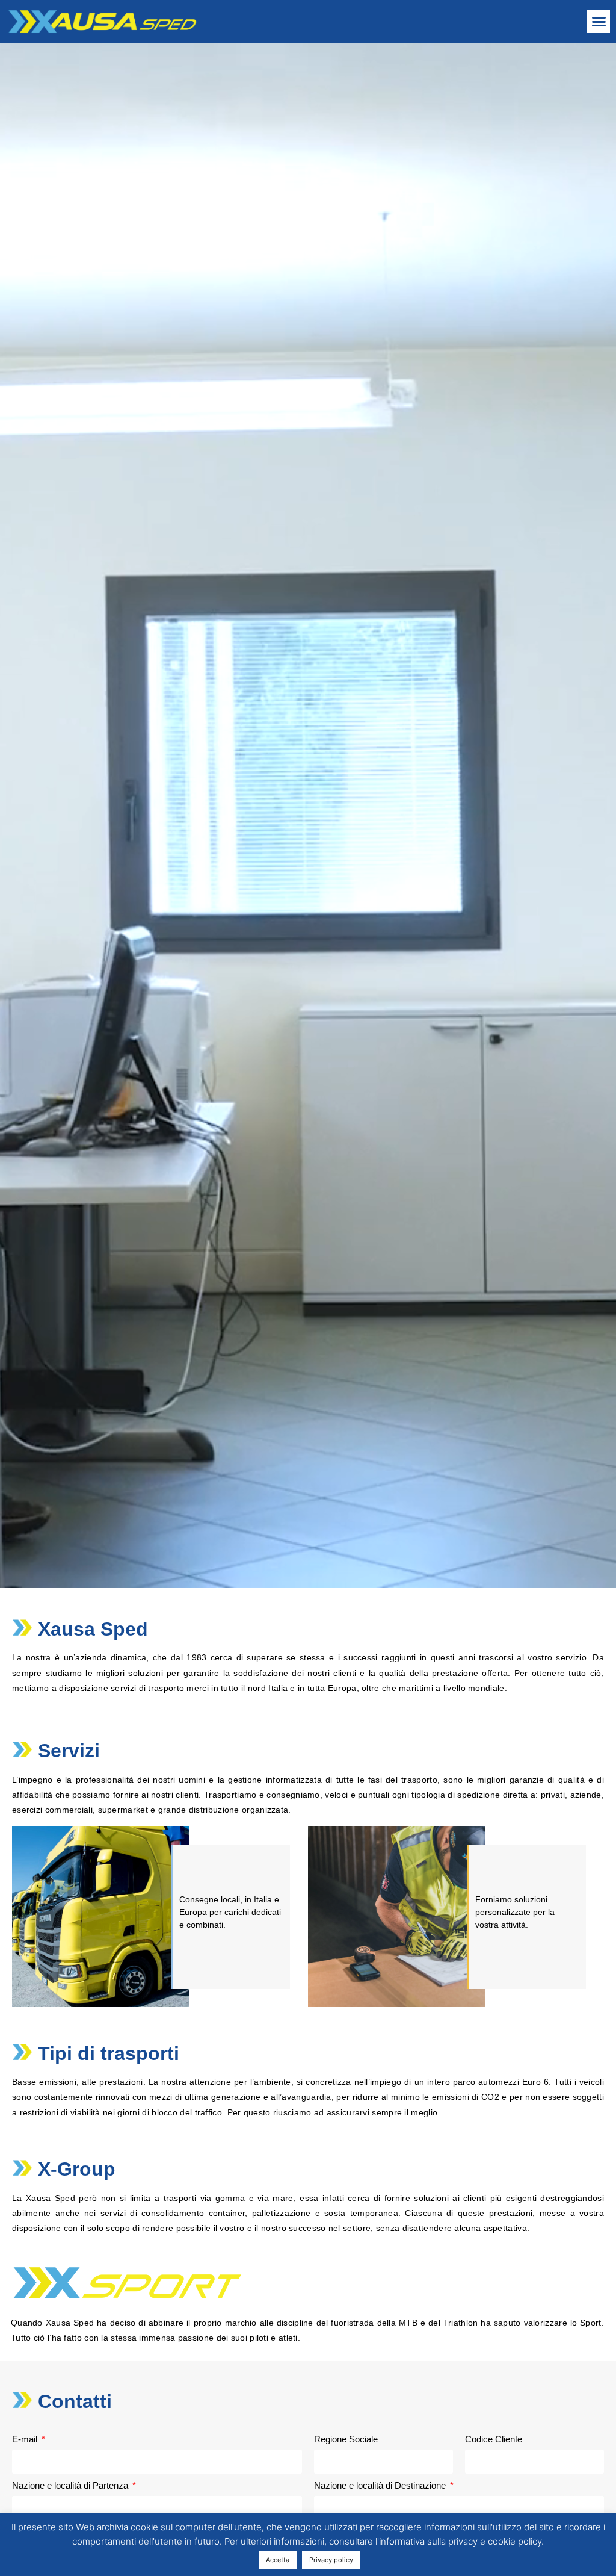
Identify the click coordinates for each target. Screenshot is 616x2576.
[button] (599, 22)
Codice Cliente (494, 2439)
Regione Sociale (346, 2439)
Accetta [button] (278, 2560)
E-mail (26, 2439)
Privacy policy (331, 2560)
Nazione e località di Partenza (71, 2486)
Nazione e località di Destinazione (381, 2486)
